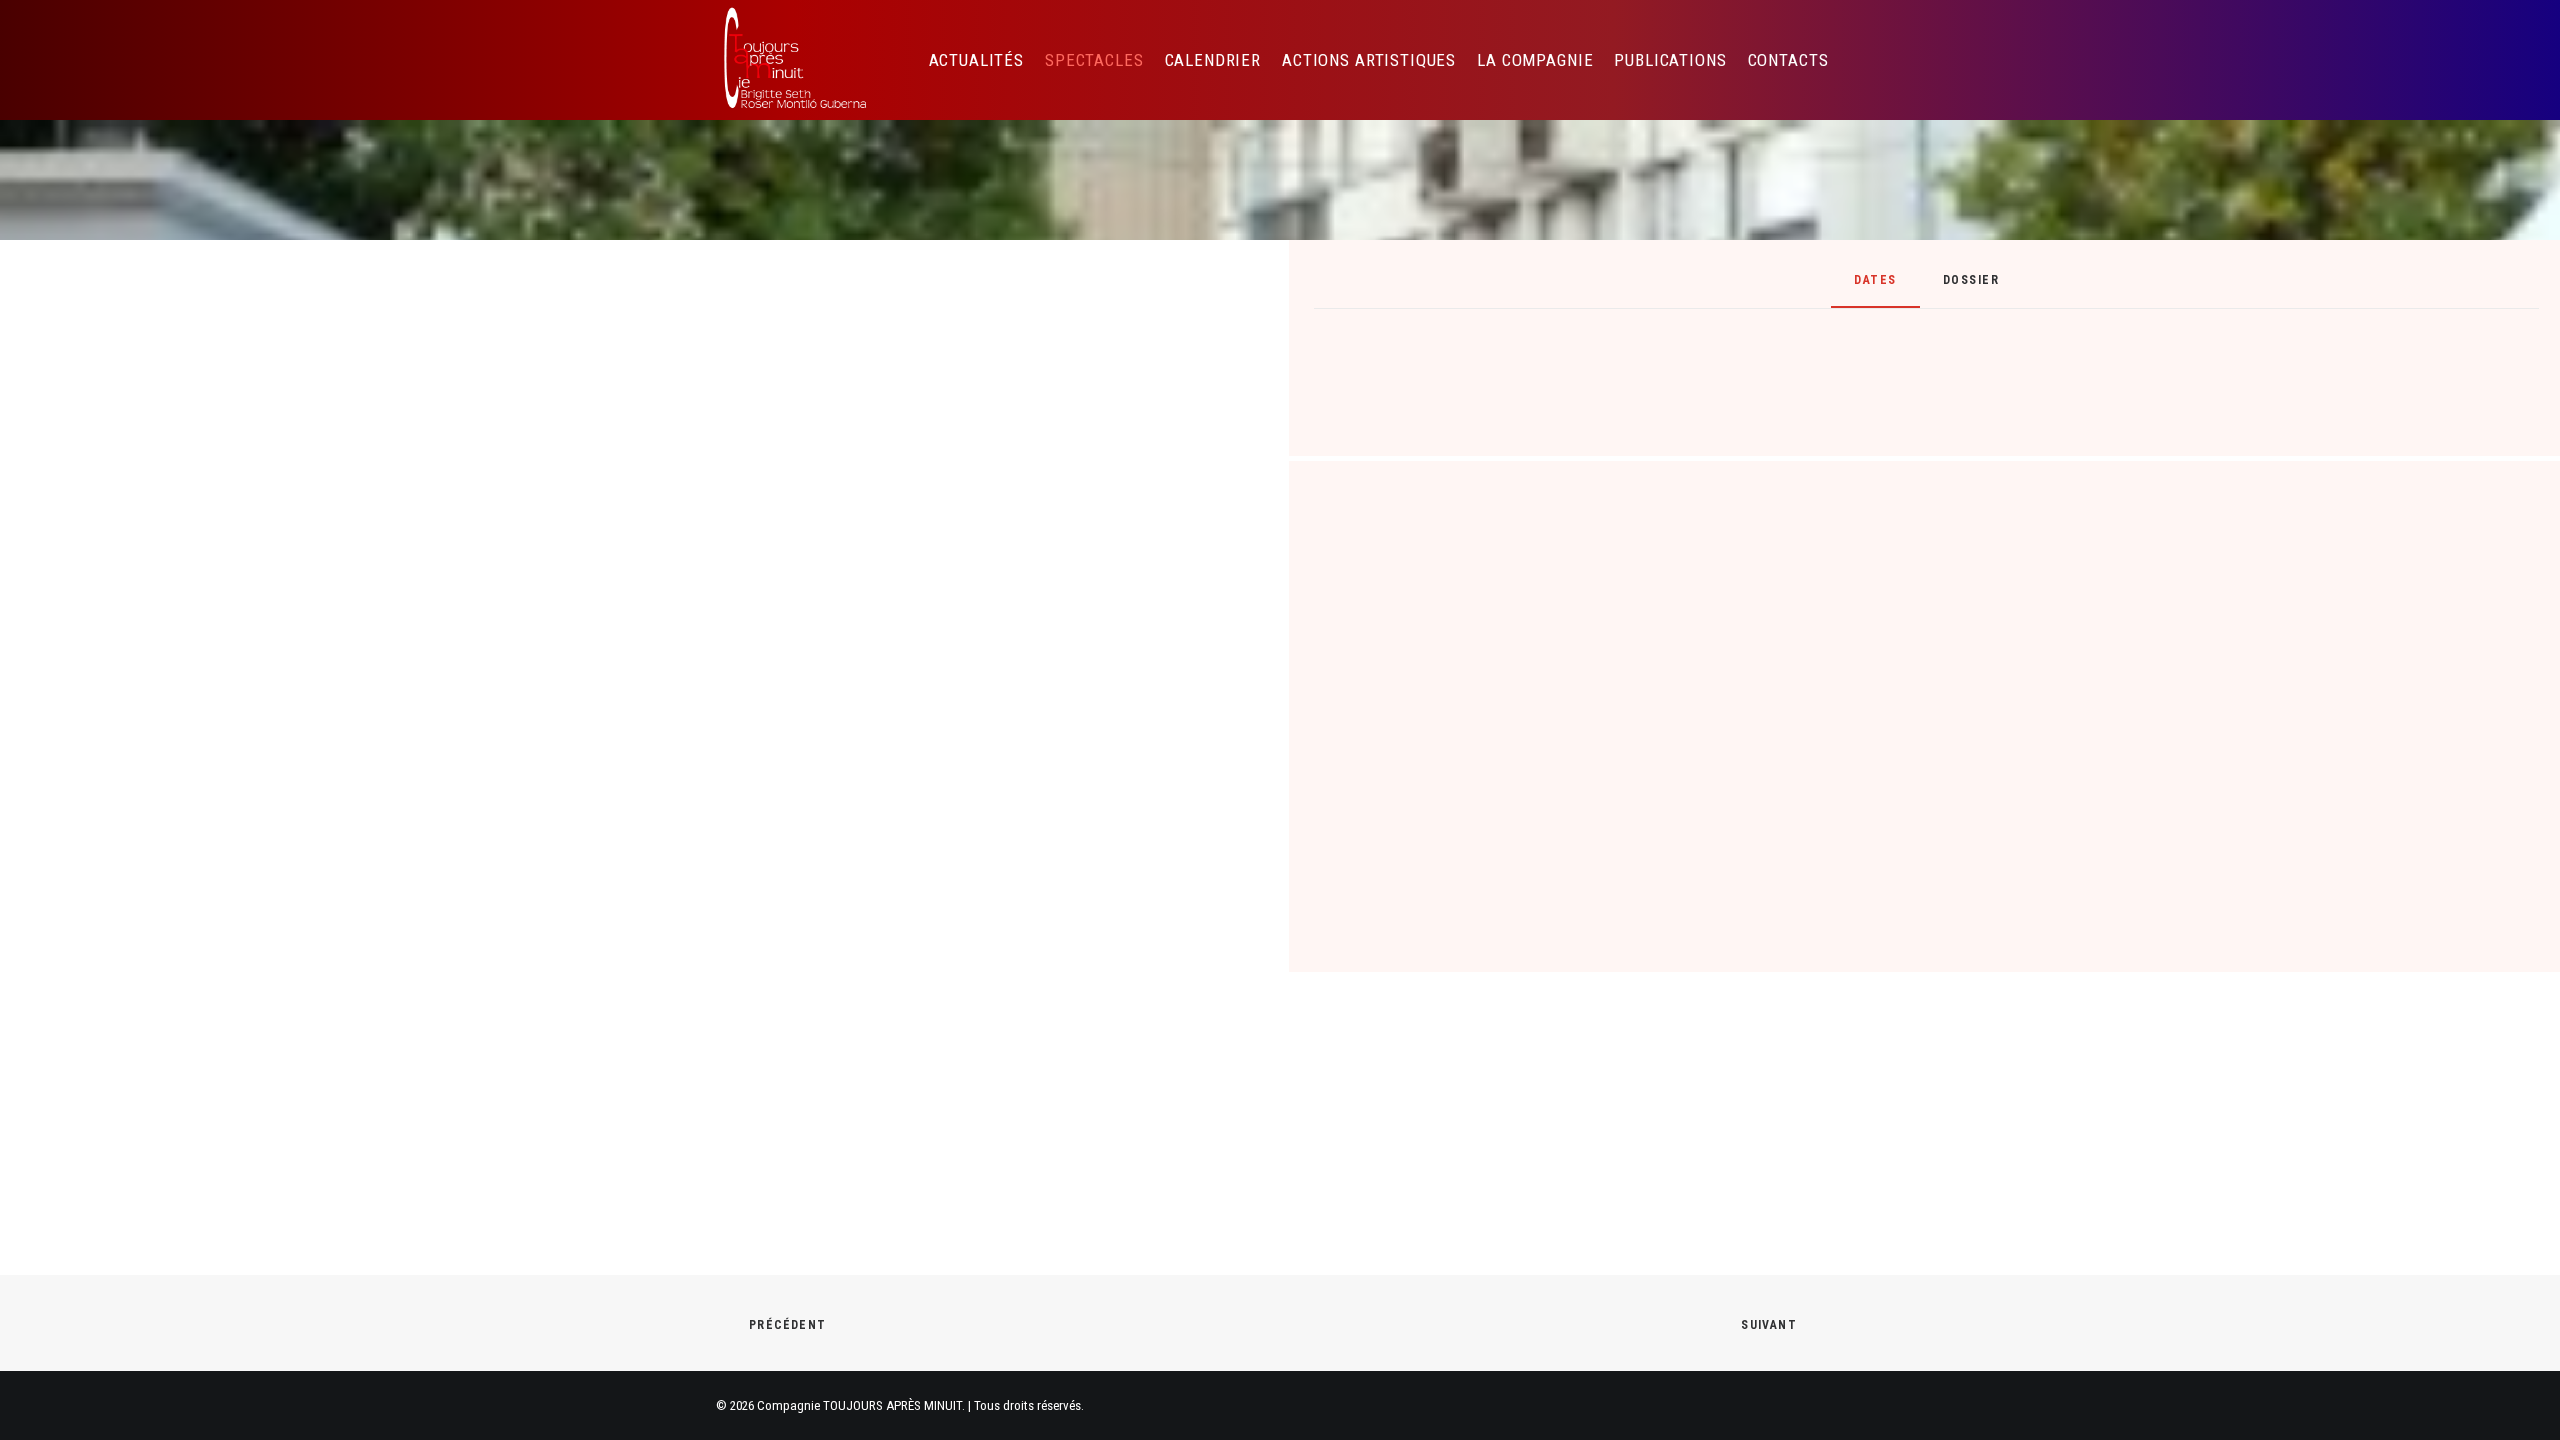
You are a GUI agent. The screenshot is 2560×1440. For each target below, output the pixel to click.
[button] (1876, 60)
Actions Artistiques (1369, 60)
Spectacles (1094, 60)
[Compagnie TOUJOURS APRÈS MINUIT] (793, 60)
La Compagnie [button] (1535, 60)
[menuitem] (977, 60)
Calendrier (1213, 60)
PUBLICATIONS (1670, 60)
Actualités (977, 60)
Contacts (1788, 60)
